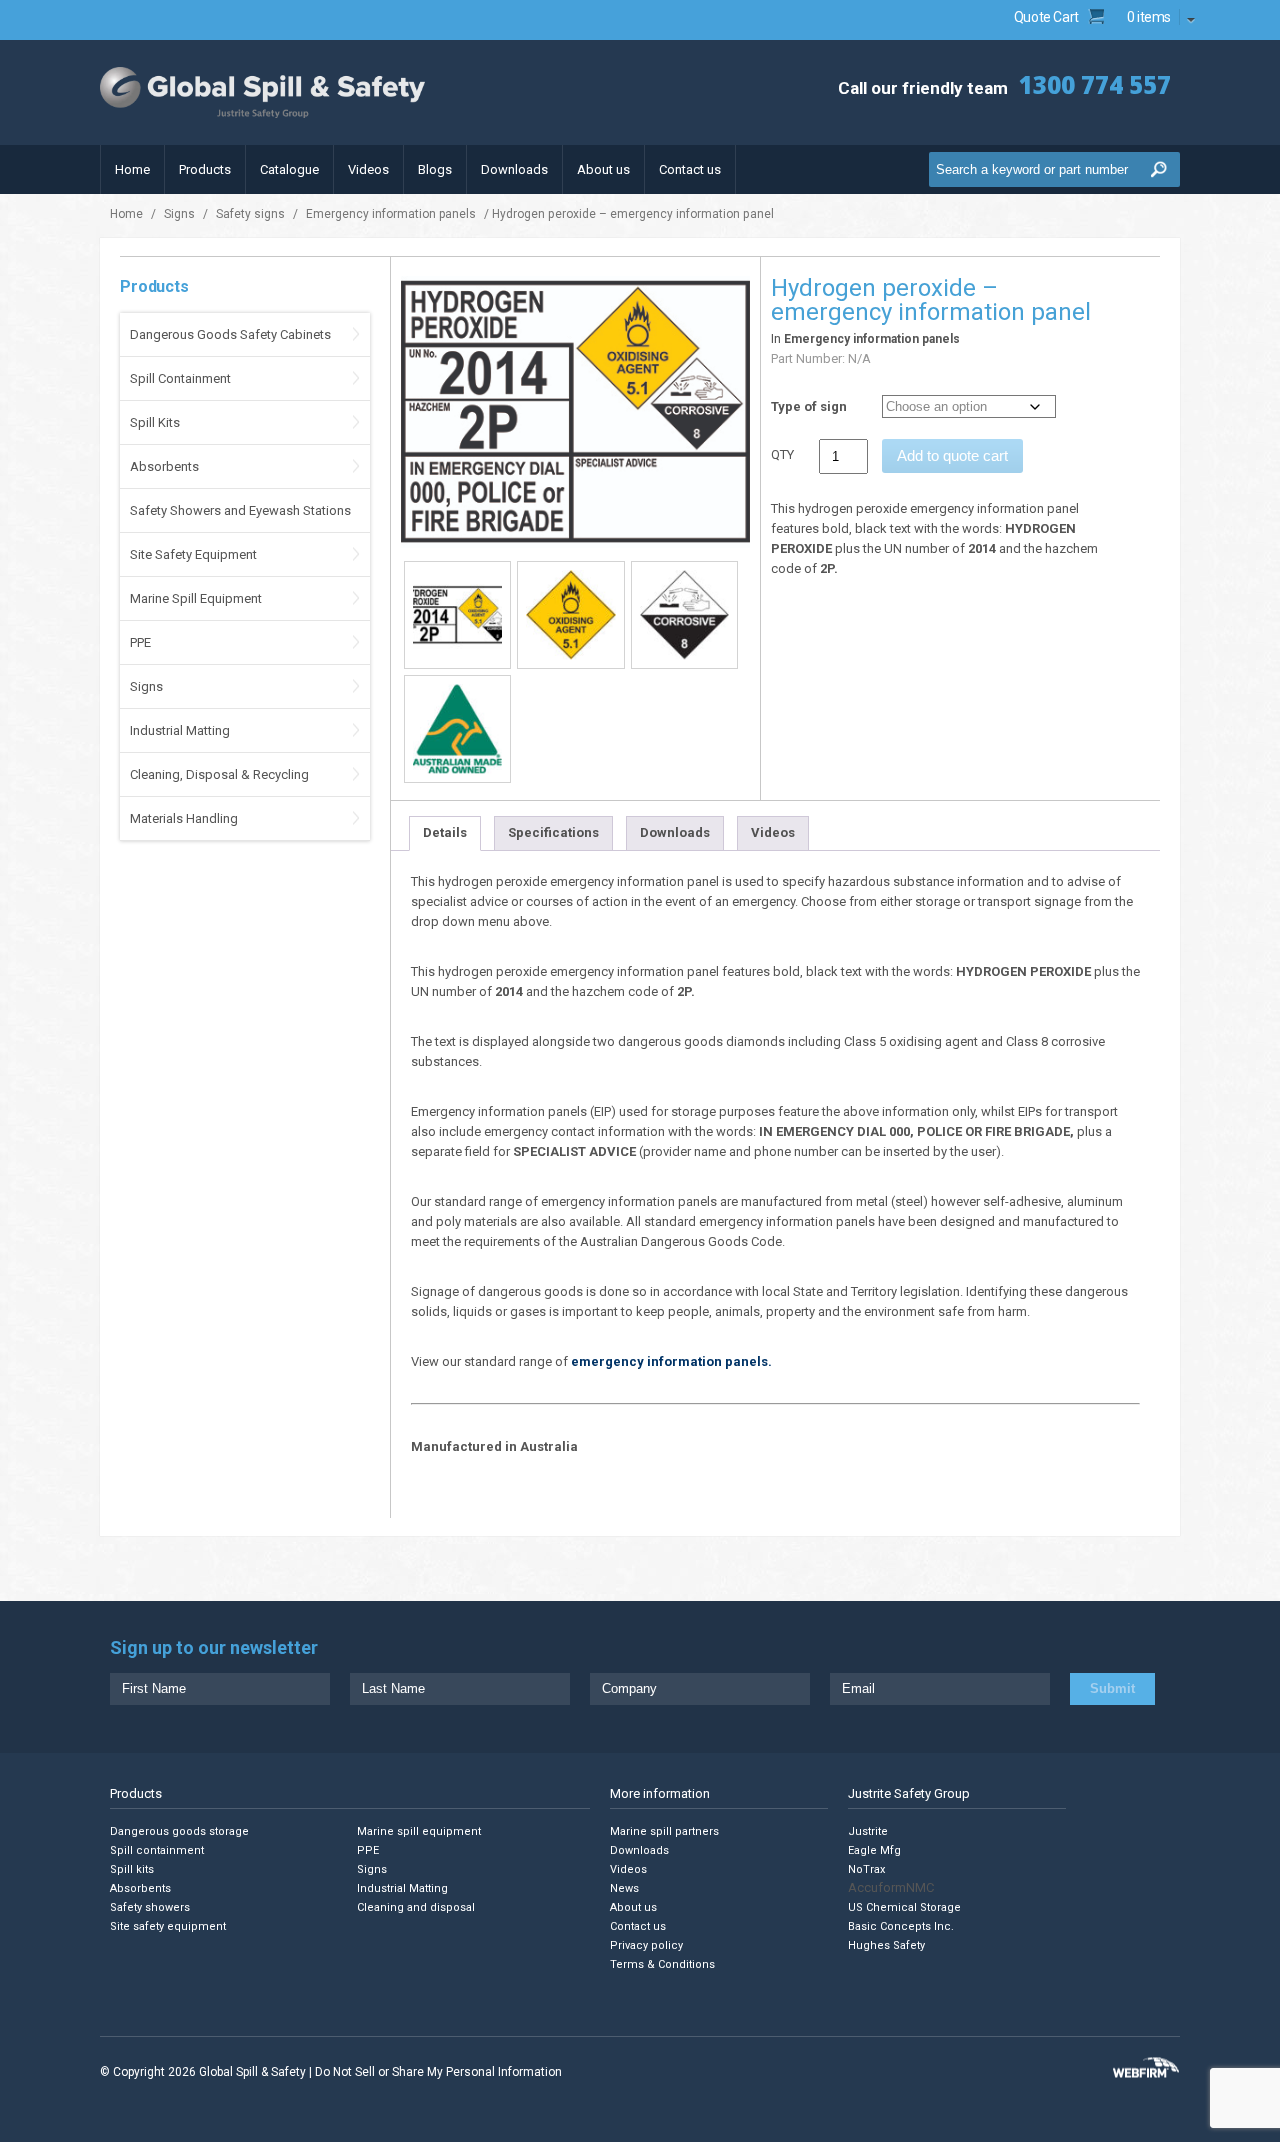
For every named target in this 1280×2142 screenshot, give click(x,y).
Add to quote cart (952, 455)
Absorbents (164, 466)
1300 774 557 (1095, 84)
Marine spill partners (664, 1831)
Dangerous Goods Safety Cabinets (230, 334)
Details (445, 832)
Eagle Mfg (874, 1850)
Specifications (553, 832)
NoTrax (866, 1869)
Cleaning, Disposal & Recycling (219, 774)
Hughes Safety (886, 1945)
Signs (179, 214)
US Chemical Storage (904, 1907)
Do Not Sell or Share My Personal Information (438, 2072)
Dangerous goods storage (179, 1831)
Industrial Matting (180, 730)
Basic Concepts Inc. (901, 1926)
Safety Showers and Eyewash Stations (240, 510)
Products (205, 169)
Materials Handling (184, 818)
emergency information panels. (671, 1361)
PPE (140, 642)
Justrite (868, 1831)
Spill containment (157, 1850)
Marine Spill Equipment (196, 598)
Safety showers (150, 1907)
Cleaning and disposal (416, 1907)
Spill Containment (180, 378)
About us (603, 169)
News (624, 1888)
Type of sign (809, 406)
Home (132, 169)
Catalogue (289, 169)
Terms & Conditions (662, 1964)
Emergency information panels (391, 214)
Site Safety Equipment (193, 554)
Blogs (435, 169)
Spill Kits (155, 422)
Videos (368, 169)
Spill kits (132, 1869)
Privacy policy (646, 1945)
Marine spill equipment (419, 1831)
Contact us (690, 169)
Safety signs (250, 214)
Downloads (514, 169)
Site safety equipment (168, 1926)
